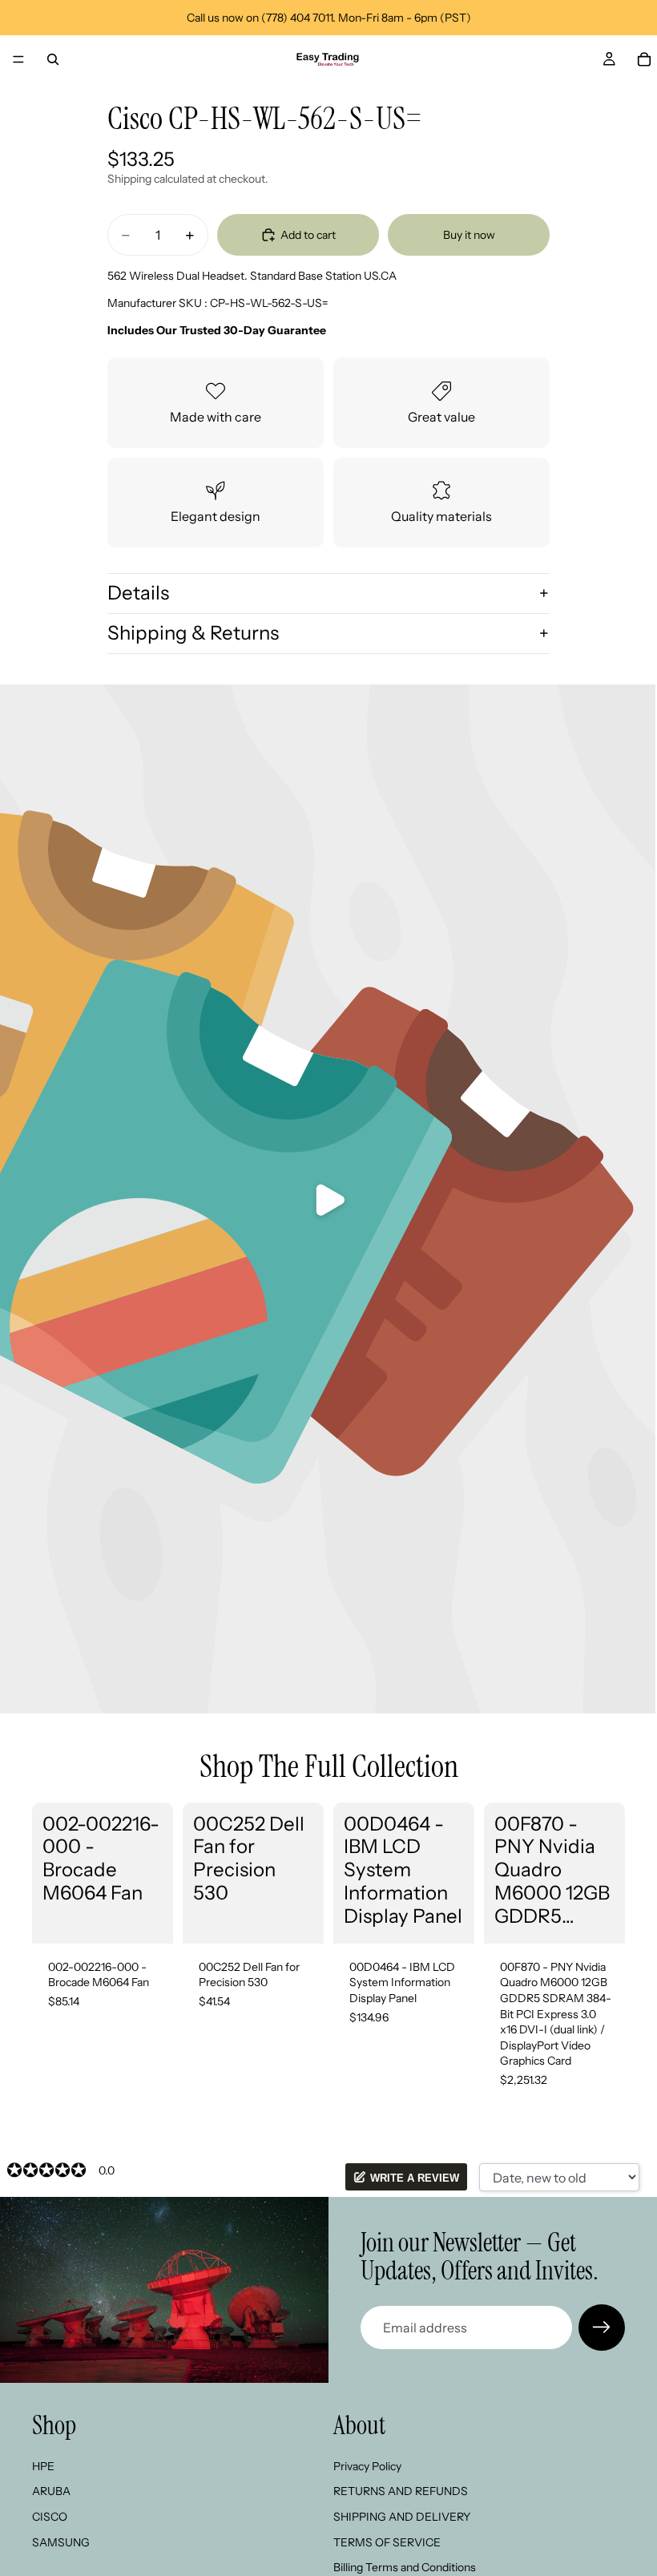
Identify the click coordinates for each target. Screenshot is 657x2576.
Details (138, 593)
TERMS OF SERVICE (387, 2542)
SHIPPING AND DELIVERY (402, 2517)
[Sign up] (602, 2328)
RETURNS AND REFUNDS (401, 2492)
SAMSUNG (61, 2542)
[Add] (148, 1919)
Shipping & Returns (193, 633)
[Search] (53, 59)
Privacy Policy (367, 2466)
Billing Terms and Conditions (405, 2567)
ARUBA (51, 2492)
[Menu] (18, 59)
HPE (43, 2466)
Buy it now (469, 235)
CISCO (50, 2517)
